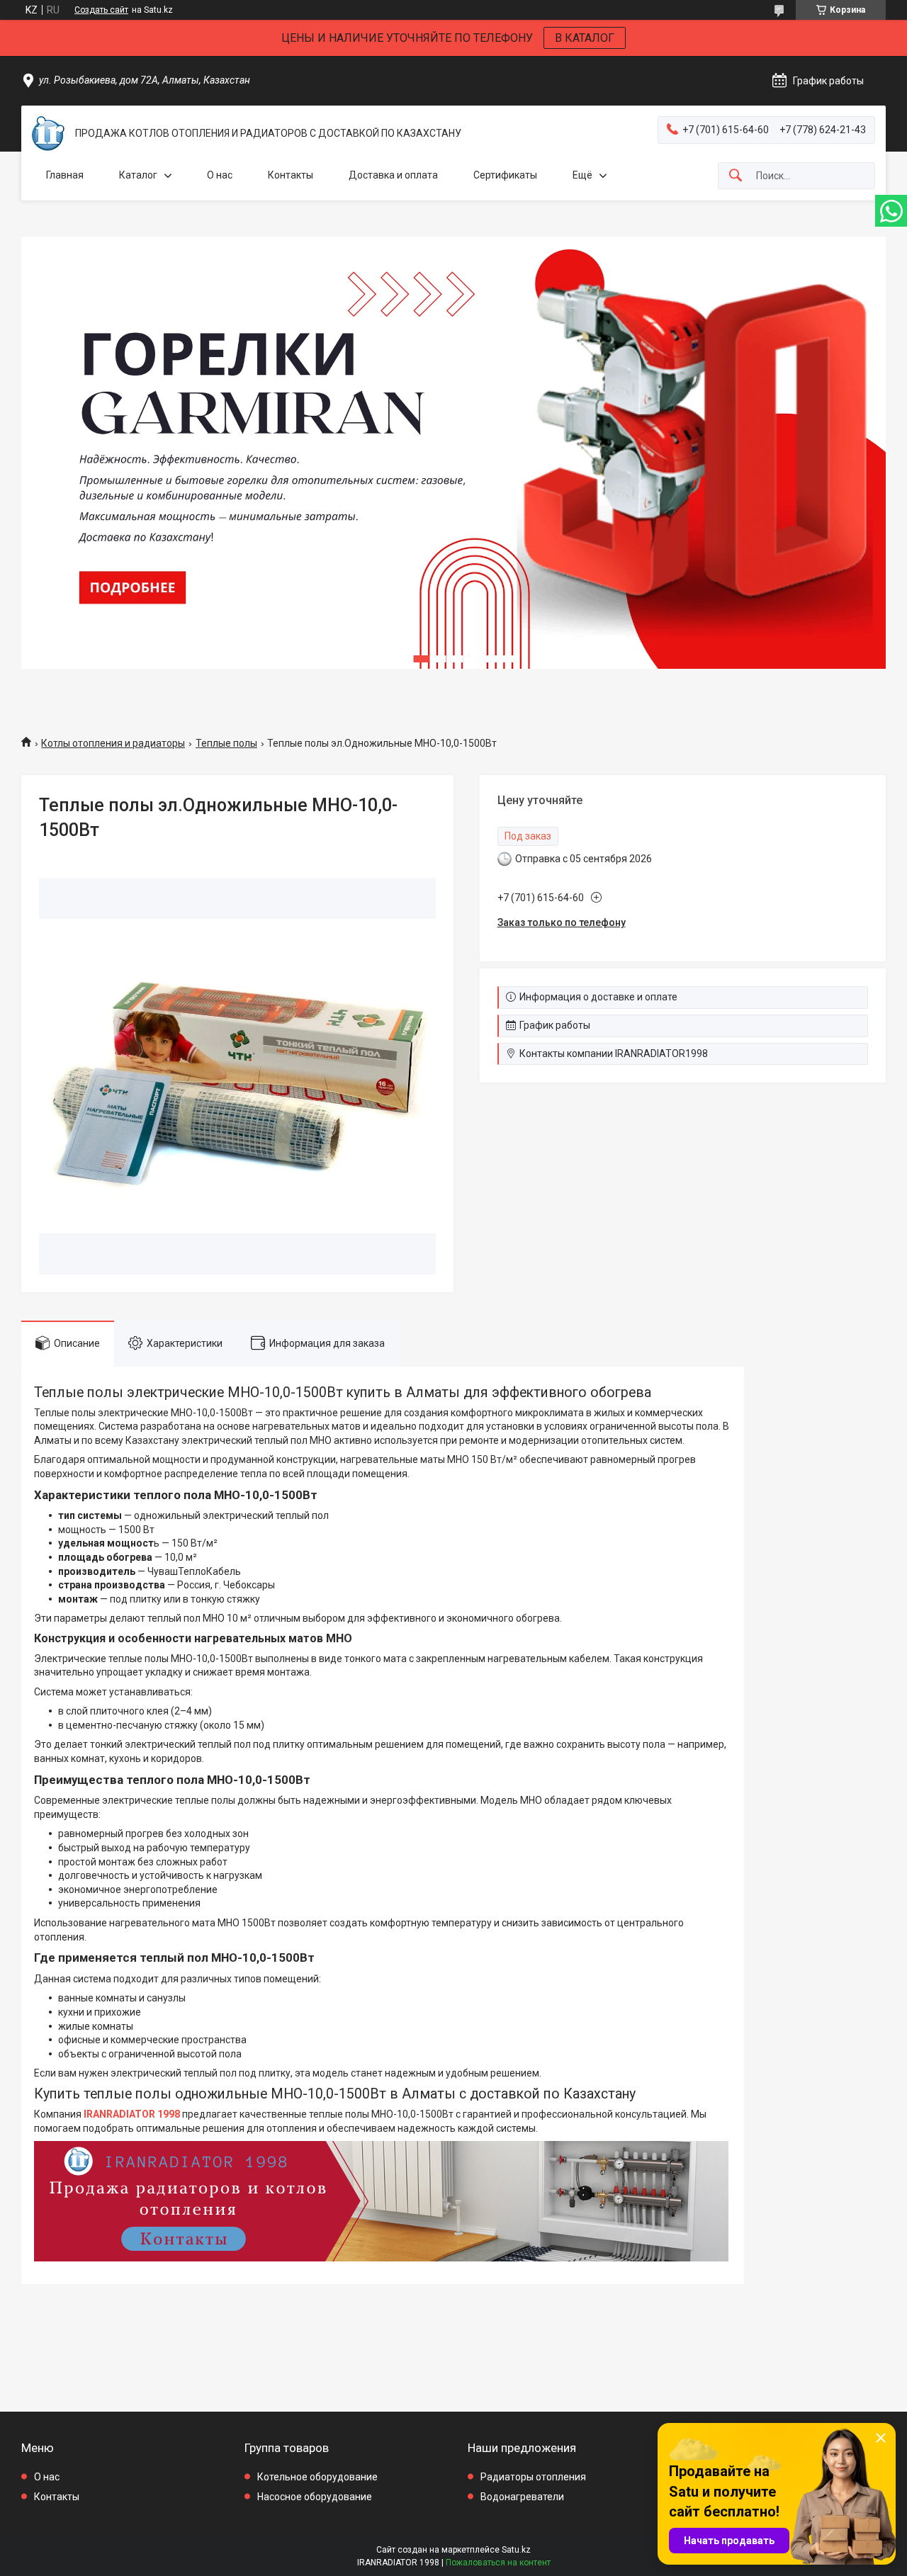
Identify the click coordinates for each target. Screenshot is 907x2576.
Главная (65, 175)
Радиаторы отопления (533, 2477)
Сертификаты (505, 175)
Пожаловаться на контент (498, 2563)
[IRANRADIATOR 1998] (48, 134)
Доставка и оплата (393, 175)
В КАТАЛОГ (585, 38)
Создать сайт (101, 10)
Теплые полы (226, 743)
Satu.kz (516, 2550)
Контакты (291, 175)
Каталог (138, 175)
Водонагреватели (522, 2497)
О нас (220, 175)
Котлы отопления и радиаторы (113, 743)
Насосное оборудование (315, 2497)
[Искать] (736, 176)
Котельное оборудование (317, 2477)
